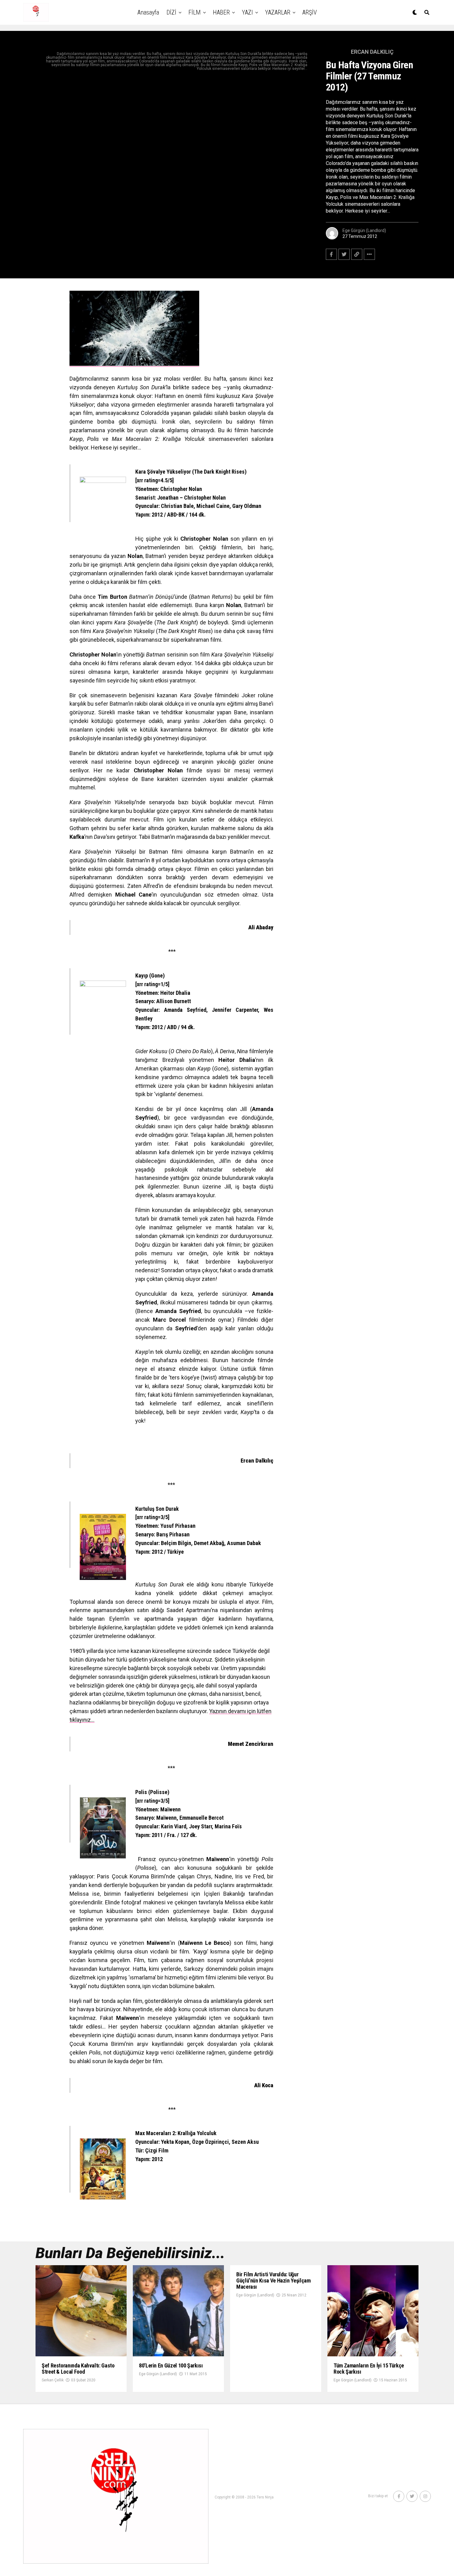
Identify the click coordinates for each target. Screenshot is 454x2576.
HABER (221, 12)
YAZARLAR (278, 12)
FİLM (195, 12)
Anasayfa (148, 12)
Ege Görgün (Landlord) (364, 230)
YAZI (247, 12)
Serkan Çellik (53, 2380)
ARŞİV (310, 12)
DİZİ (171, 12)
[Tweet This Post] (344, 254)
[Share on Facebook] (331, 254)
